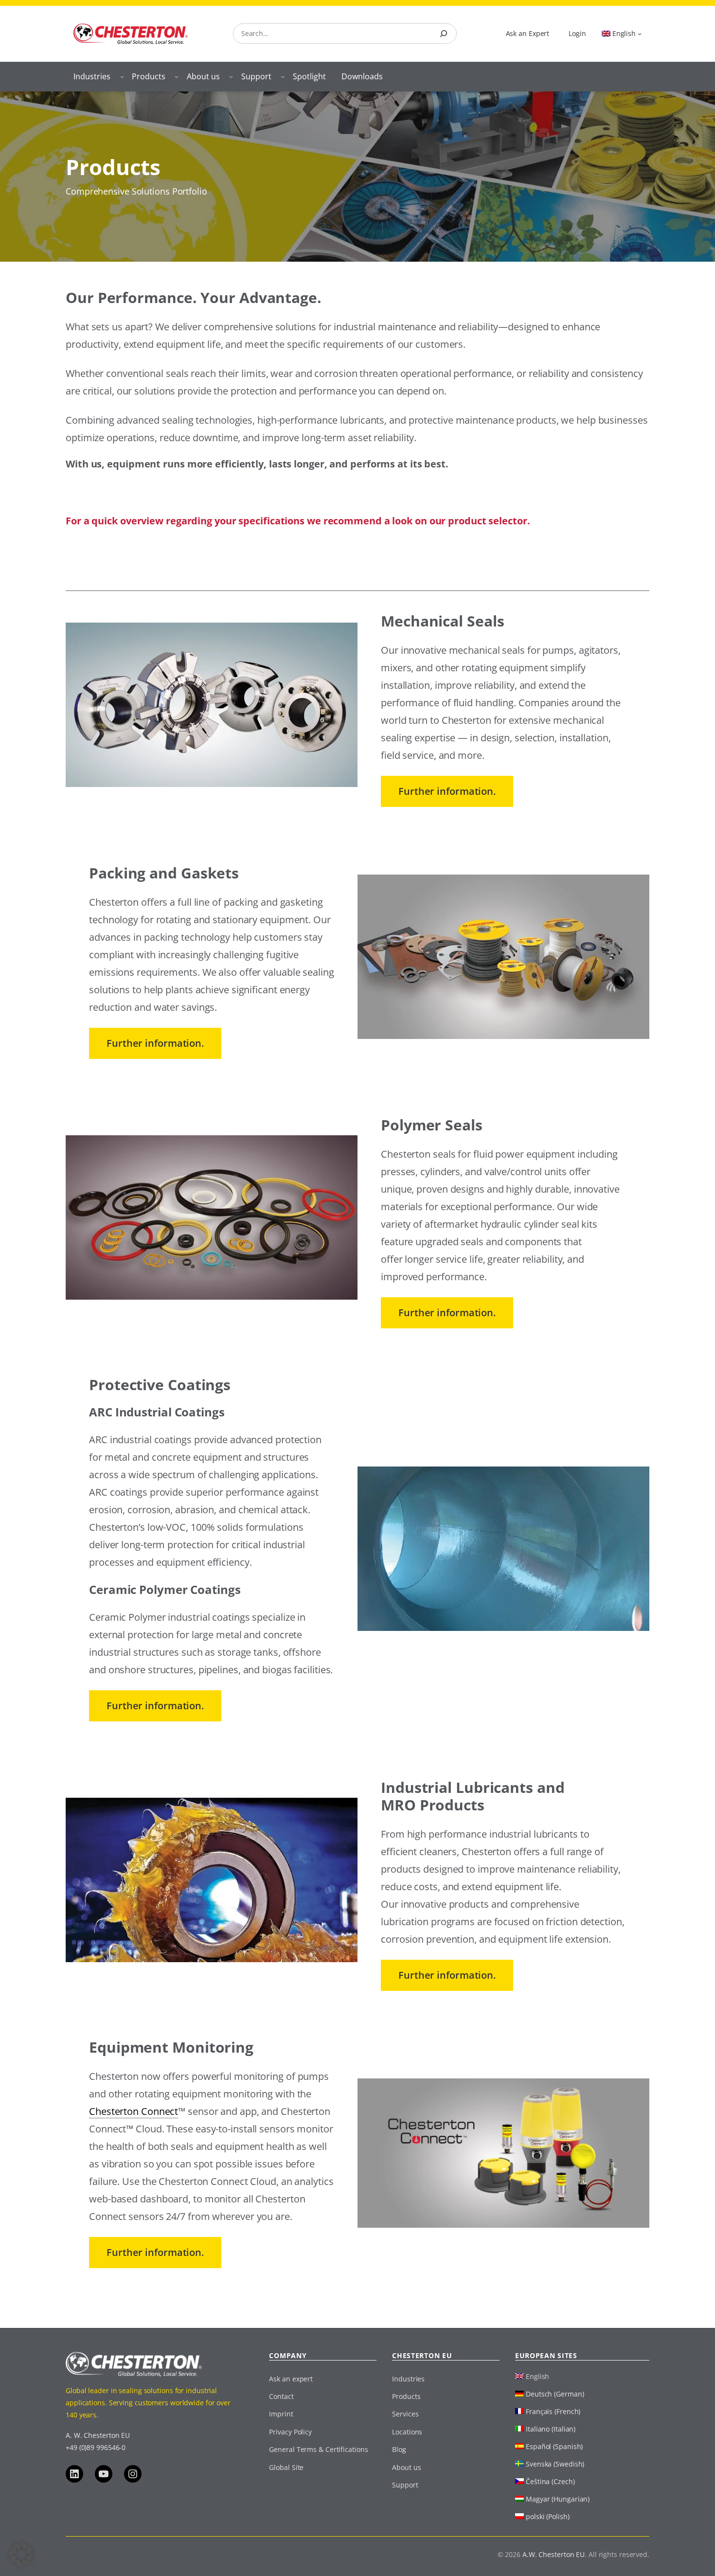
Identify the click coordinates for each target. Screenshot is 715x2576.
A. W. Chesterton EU (98, 2435)
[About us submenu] (231, 76)
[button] (21, 2555)
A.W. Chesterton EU (554, 2554)
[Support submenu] (283, 76)
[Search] (444, 34)
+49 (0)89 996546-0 (96, 2447)
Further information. (447, 791)
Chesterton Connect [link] (134, 2111)
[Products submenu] (177, 76)
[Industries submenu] (122, 76)
